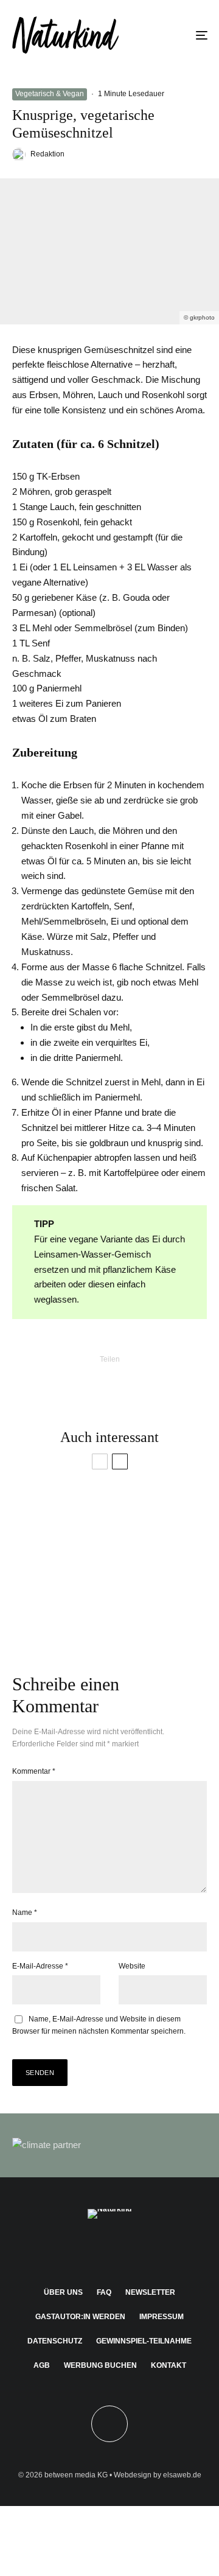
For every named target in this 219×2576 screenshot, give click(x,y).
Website (132, 1966)
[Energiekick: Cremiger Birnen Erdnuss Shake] (158, 1527)
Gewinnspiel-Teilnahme (144, 2341)
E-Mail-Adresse (40, 1966)
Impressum (162, 2317)
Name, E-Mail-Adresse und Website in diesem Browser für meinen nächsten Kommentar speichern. (99, 2025)
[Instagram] (86, 2250)
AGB (42, 2365)
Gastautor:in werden (80, 2317)
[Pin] (94, 1380)
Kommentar (34, 1771)
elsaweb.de (182, 2475)
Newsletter (150, 2292)
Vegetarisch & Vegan (50, 94)
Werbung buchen (100, 2365)
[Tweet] (62, 1380)
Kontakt (169, 2365)
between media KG (76, 2475)
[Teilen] (30, 1380)
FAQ (104, 2292)
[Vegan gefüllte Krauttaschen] (61, 1606)
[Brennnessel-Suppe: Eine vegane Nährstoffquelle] (61, 1527)
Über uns (63, 2292)
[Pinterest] (110, 2250)
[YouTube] (134, 2250)
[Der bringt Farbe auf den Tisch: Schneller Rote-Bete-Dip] (158, 1606)
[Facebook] (62, 2250)
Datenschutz (55, 2341)
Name (25, 1913)
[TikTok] (157, 2250)
